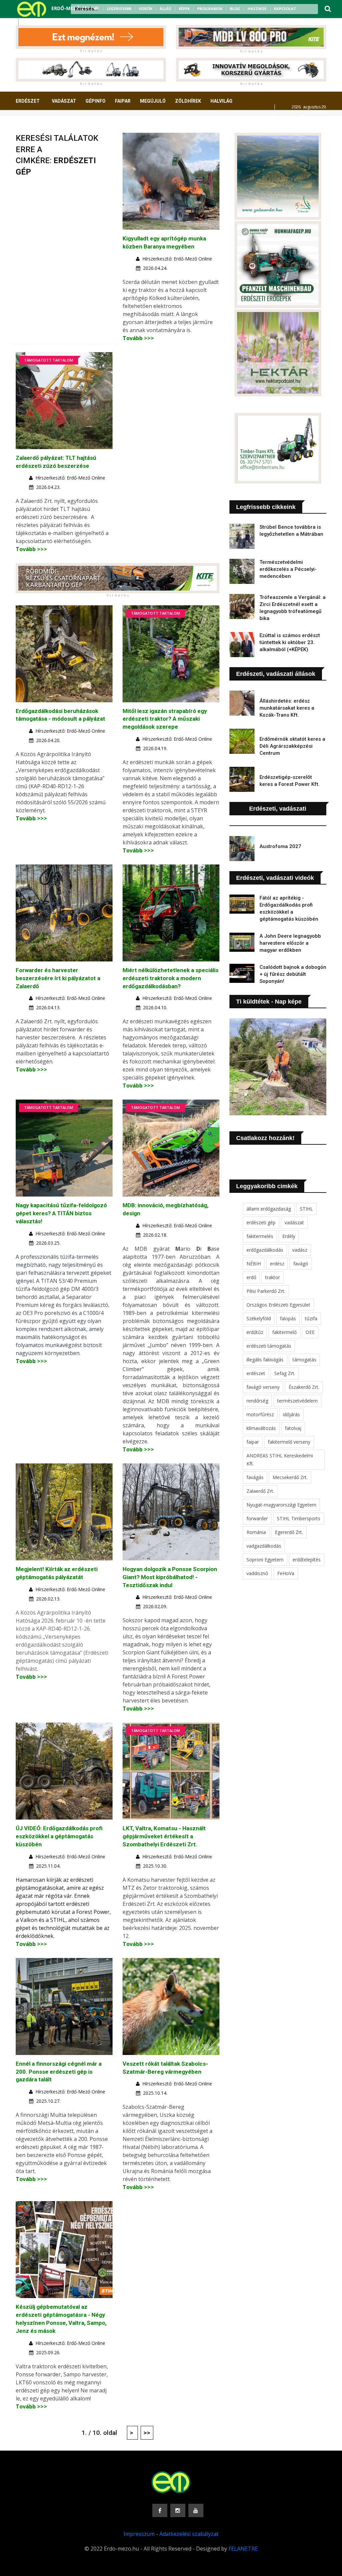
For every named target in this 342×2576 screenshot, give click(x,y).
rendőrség (257, 1401)
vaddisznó (257, 1573)
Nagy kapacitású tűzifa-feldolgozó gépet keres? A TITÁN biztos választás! (61, 1213)
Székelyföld (259, 1318)
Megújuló (153, 101)
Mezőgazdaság (39, 126)
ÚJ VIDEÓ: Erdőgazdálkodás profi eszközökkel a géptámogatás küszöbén (59, 1836)
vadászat (294, 1222)
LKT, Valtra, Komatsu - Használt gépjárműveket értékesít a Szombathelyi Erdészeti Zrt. (164, 1836)
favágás (255, 1477)
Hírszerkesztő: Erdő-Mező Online (177, 259)
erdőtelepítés (307, 1560)
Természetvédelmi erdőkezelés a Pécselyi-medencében (288, 569)
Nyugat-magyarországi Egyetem (281, 1505)
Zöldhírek (188, 101)
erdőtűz (255, 1332)
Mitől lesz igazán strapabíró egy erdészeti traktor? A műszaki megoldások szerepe (165, 719)
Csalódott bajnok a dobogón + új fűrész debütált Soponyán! (293, 974)
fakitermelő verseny (289, 1442)
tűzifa (311, 1318)
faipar (253, 1442)
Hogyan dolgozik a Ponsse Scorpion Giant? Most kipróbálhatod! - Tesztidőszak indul (170, 1577)
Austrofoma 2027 (280, 846)
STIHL (306, 1209)
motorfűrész (260, 1414)
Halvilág (221, 101)
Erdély (289, 1236)
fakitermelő (284, 1332)
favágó (301, 1264)
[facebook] (26, 22)
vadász (300, 1250)
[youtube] (43, 22)
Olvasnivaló (83, 126)
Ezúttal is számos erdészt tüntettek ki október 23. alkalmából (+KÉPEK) (290, 642)
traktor (273, 1277)
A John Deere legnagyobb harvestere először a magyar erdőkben (290, 943)
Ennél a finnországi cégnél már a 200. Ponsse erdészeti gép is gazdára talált (59, 2072)
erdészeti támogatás (269, 1346)
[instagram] (35, 22)
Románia (256, 1532)
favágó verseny (263, 1387)
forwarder (257, 1518)
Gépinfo (96, 101)
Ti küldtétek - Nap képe (269, 1002)
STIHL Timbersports (299, 1518)
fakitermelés (260, 1236)
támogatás (304, 1360)
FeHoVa (286, 1573)
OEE (310, 1332)
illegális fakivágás (265, 1360)
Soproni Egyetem (265, 1560)
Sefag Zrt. (285, 1373)
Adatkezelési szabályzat (189, 2534)
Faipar (123, 101)
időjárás (291, 1414)
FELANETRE (243, 2549)
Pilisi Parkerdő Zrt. (266, 1291)
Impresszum (139, 2534)
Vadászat (64, 101)
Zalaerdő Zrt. (260, 1491)
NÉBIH (254, 1264)
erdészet (256, 1373)
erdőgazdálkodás (265, 1250)
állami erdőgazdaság (269, 1209)
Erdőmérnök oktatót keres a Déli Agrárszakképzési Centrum (292, 746)
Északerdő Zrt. (304, 1387)
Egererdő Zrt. (289, 1532)
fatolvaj (293, 1428)
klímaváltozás (261, 1428)
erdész (277, 1264)
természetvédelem (297, 1401)
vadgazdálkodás (264, 1546)
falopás (288, 1318)
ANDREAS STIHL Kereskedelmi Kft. (280, 1460)
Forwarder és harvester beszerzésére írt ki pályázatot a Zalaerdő (58, 978)
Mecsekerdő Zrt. (290, 1477)
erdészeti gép (261, 1222)
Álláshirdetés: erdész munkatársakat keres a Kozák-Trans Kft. (287, 708)
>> (147, 2433)
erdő (251, 1277)
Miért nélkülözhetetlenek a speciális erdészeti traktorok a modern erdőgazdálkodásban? (170, 978)
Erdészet (28, 101)
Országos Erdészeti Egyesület (278, 1305)
